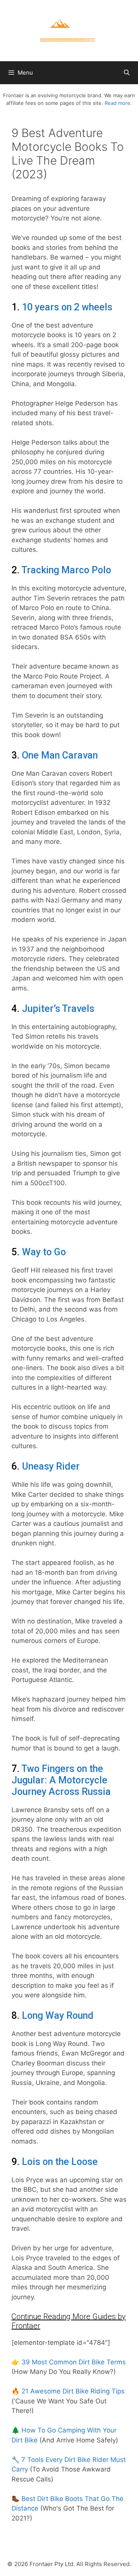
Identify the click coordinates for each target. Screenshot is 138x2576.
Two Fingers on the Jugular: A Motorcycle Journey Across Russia (61, 1780)
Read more (117, 103)
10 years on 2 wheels (67, 307)
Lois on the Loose (60, 2162)
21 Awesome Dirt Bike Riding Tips (73, 2391)
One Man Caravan (60, 755)
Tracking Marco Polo (66, 570)
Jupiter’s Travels (58, 1009)
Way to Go (44, 1252)
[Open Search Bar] (127, 73)
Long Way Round (58, 2016)
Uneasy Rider (51, 1466)
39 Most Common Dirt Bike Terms (74, 2362)
